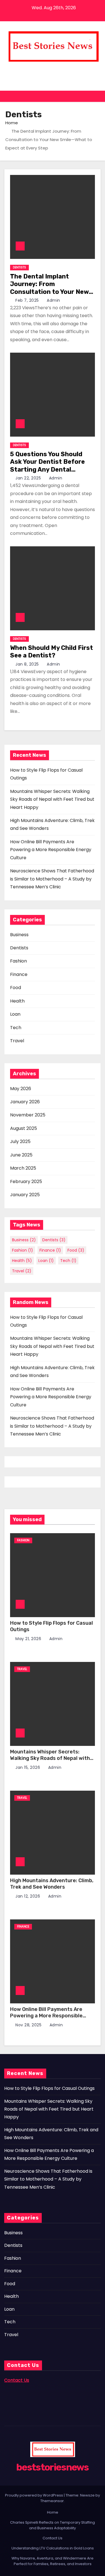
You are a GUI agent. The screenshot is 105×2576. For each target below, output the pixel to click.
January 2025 (25, 1195)
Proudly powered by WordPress (34, 2495)
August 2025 (24, 1128)
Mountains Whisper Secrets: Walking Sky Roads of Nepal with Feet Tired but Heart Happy (52, 799)
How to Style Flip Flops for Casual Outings (49, 2088)
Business (19, 935)
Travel (17, 1041)
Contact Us (53, 2538)
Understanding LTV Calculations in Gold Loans (53, 2548)
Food (16, 988)
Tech (16, 1028)
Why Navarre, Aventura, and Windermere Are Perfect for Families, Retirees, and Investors (53, 2561)
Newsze (87, 2495)
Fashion (18, 961)
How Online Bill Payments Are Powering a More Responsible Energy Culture (51, 850)
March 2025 (23, 1168)
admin (53, 300)
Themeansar (52, 2501)
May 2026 (21, 1089)
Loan (15, 1014)
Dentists (19, 267)
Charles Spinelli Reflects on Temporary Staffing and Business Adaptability (53, 2525)
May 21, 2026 (29, 1639)
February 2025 (26, 1182)
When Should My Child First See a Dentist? (52, 652)
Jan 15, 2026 (28, 1767)
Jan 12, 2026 (28, 1896)
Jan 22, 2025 (29, 478)
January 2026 (25, 1102)
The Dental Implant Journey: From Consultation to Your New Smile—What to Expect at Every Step (49, 292)
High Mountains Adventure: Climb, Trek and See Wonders (52, 1884)
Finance (19, 974)
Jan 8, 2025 (28, 664)
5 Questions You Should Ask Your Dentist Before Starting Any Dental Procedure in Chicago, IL (47, 466)
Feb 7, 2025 (28, 300)
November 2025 (28, 1115)
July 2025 (20, 1141)
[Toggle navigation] (96, 96)
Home (12, 123)
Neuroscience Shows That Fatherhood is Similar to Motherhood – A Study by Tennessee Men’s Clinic (52, 879)
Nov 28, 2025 (29, 2025)
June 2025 (21, 1155)
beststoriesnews (53, 69)
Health (17, 1001)
